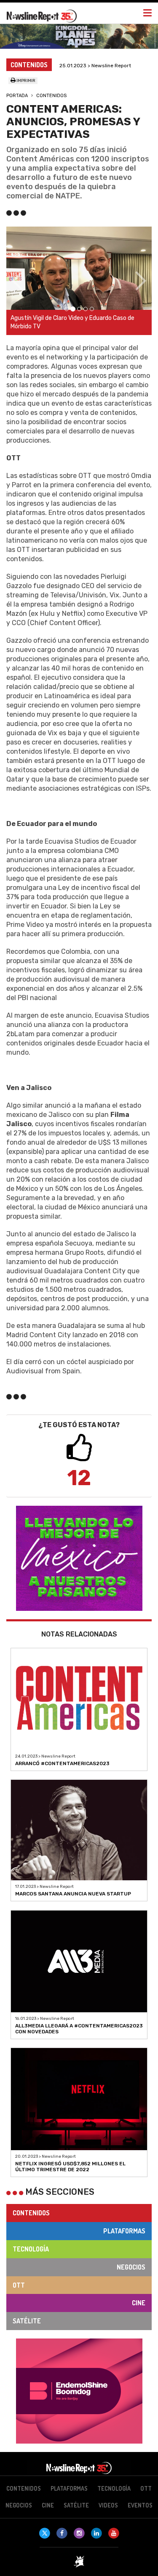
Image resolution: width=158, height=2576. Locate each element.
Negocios (131, 2267)
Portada (17, 96)
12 (79, 1478)
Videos (108, 2505)
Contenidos (51, 96)
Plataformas (124, 2231)
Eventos (140, 2505)
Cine (139, 2303)
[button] (17, 281)
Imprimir (25, 81)
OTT (19, 2285)
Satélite (27, 2321)
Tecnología (31, 2249)
